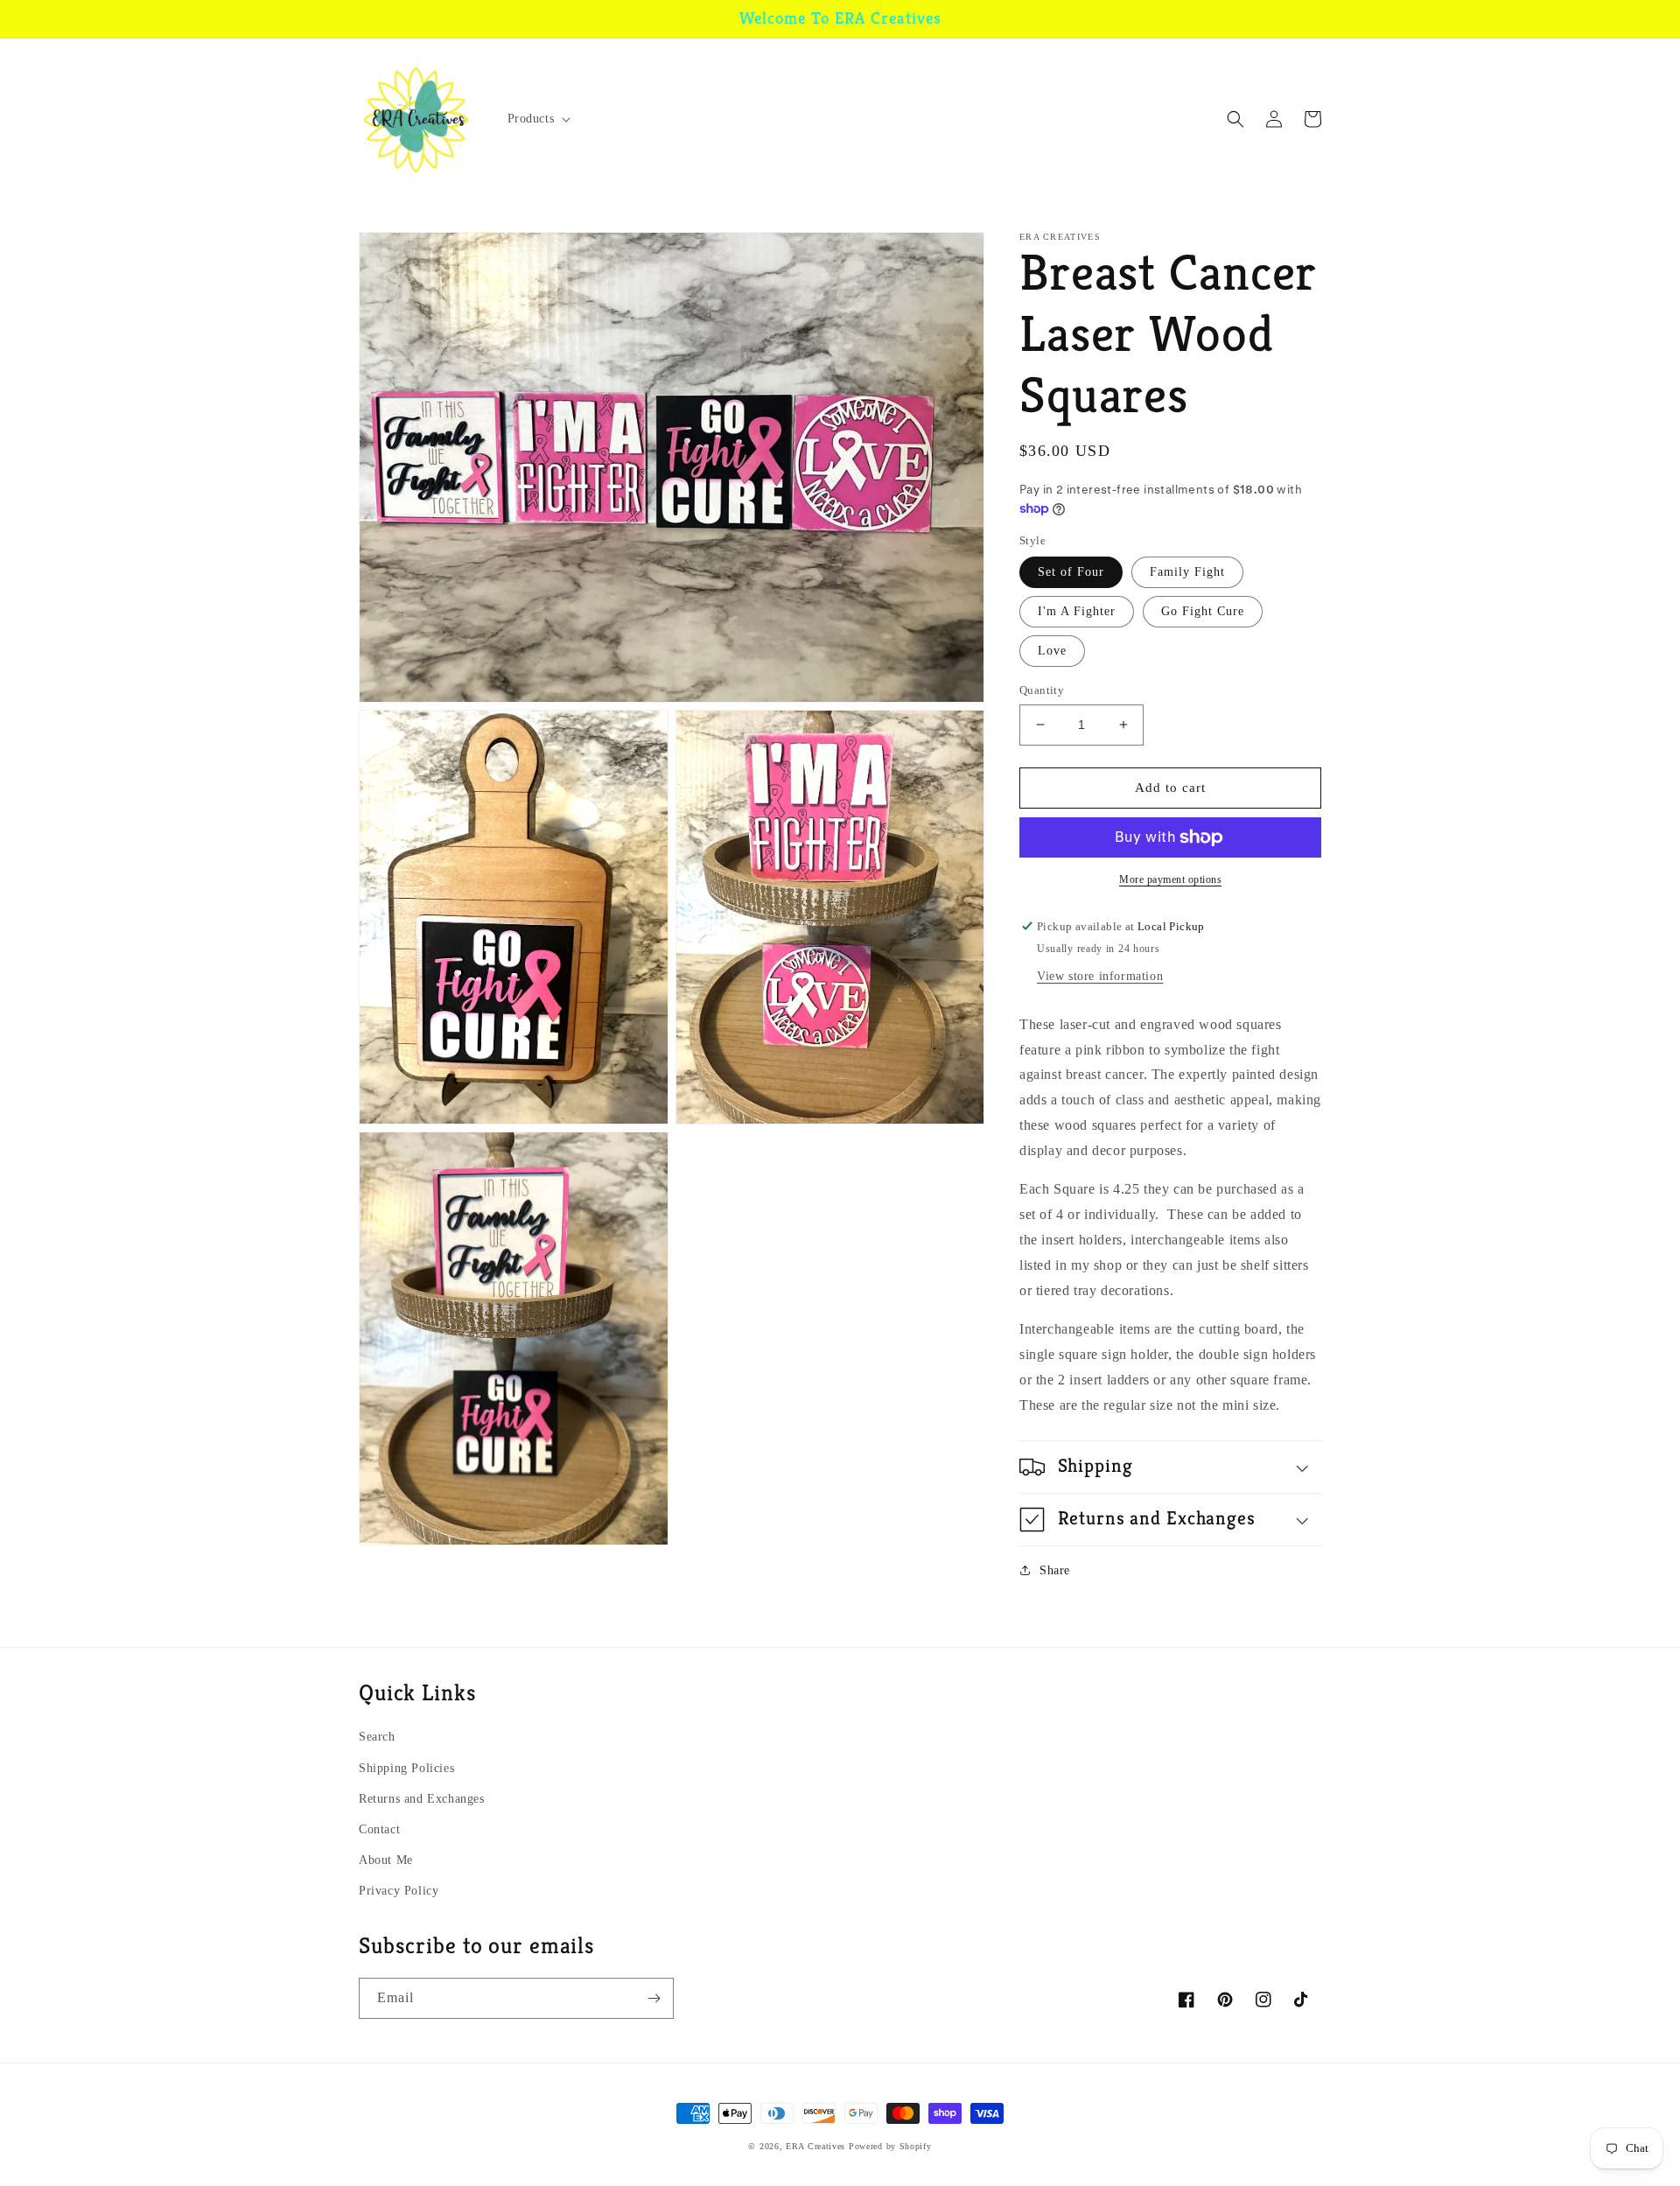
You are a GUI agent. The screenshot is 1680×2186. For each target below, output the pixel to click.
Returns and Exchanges (422, 1799)
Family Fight (1187, 572)
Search (377, 1737)
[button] (538, 119)
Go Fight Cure (1203, 611)
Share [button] (1055, 1570)
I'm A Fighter (1077, 611)
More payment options (1170, 879)
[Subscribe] (654, 1998)
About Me (386, 1860)
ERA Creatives (815, 2146)
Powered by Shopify (890, 2146)
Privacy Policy (399, 1891)
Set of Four (1071, 572)
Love (1052, 651)
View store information (1100, 976)
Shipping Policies (406, 1768)
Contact (379, 1829)
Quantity (1042, 690)
